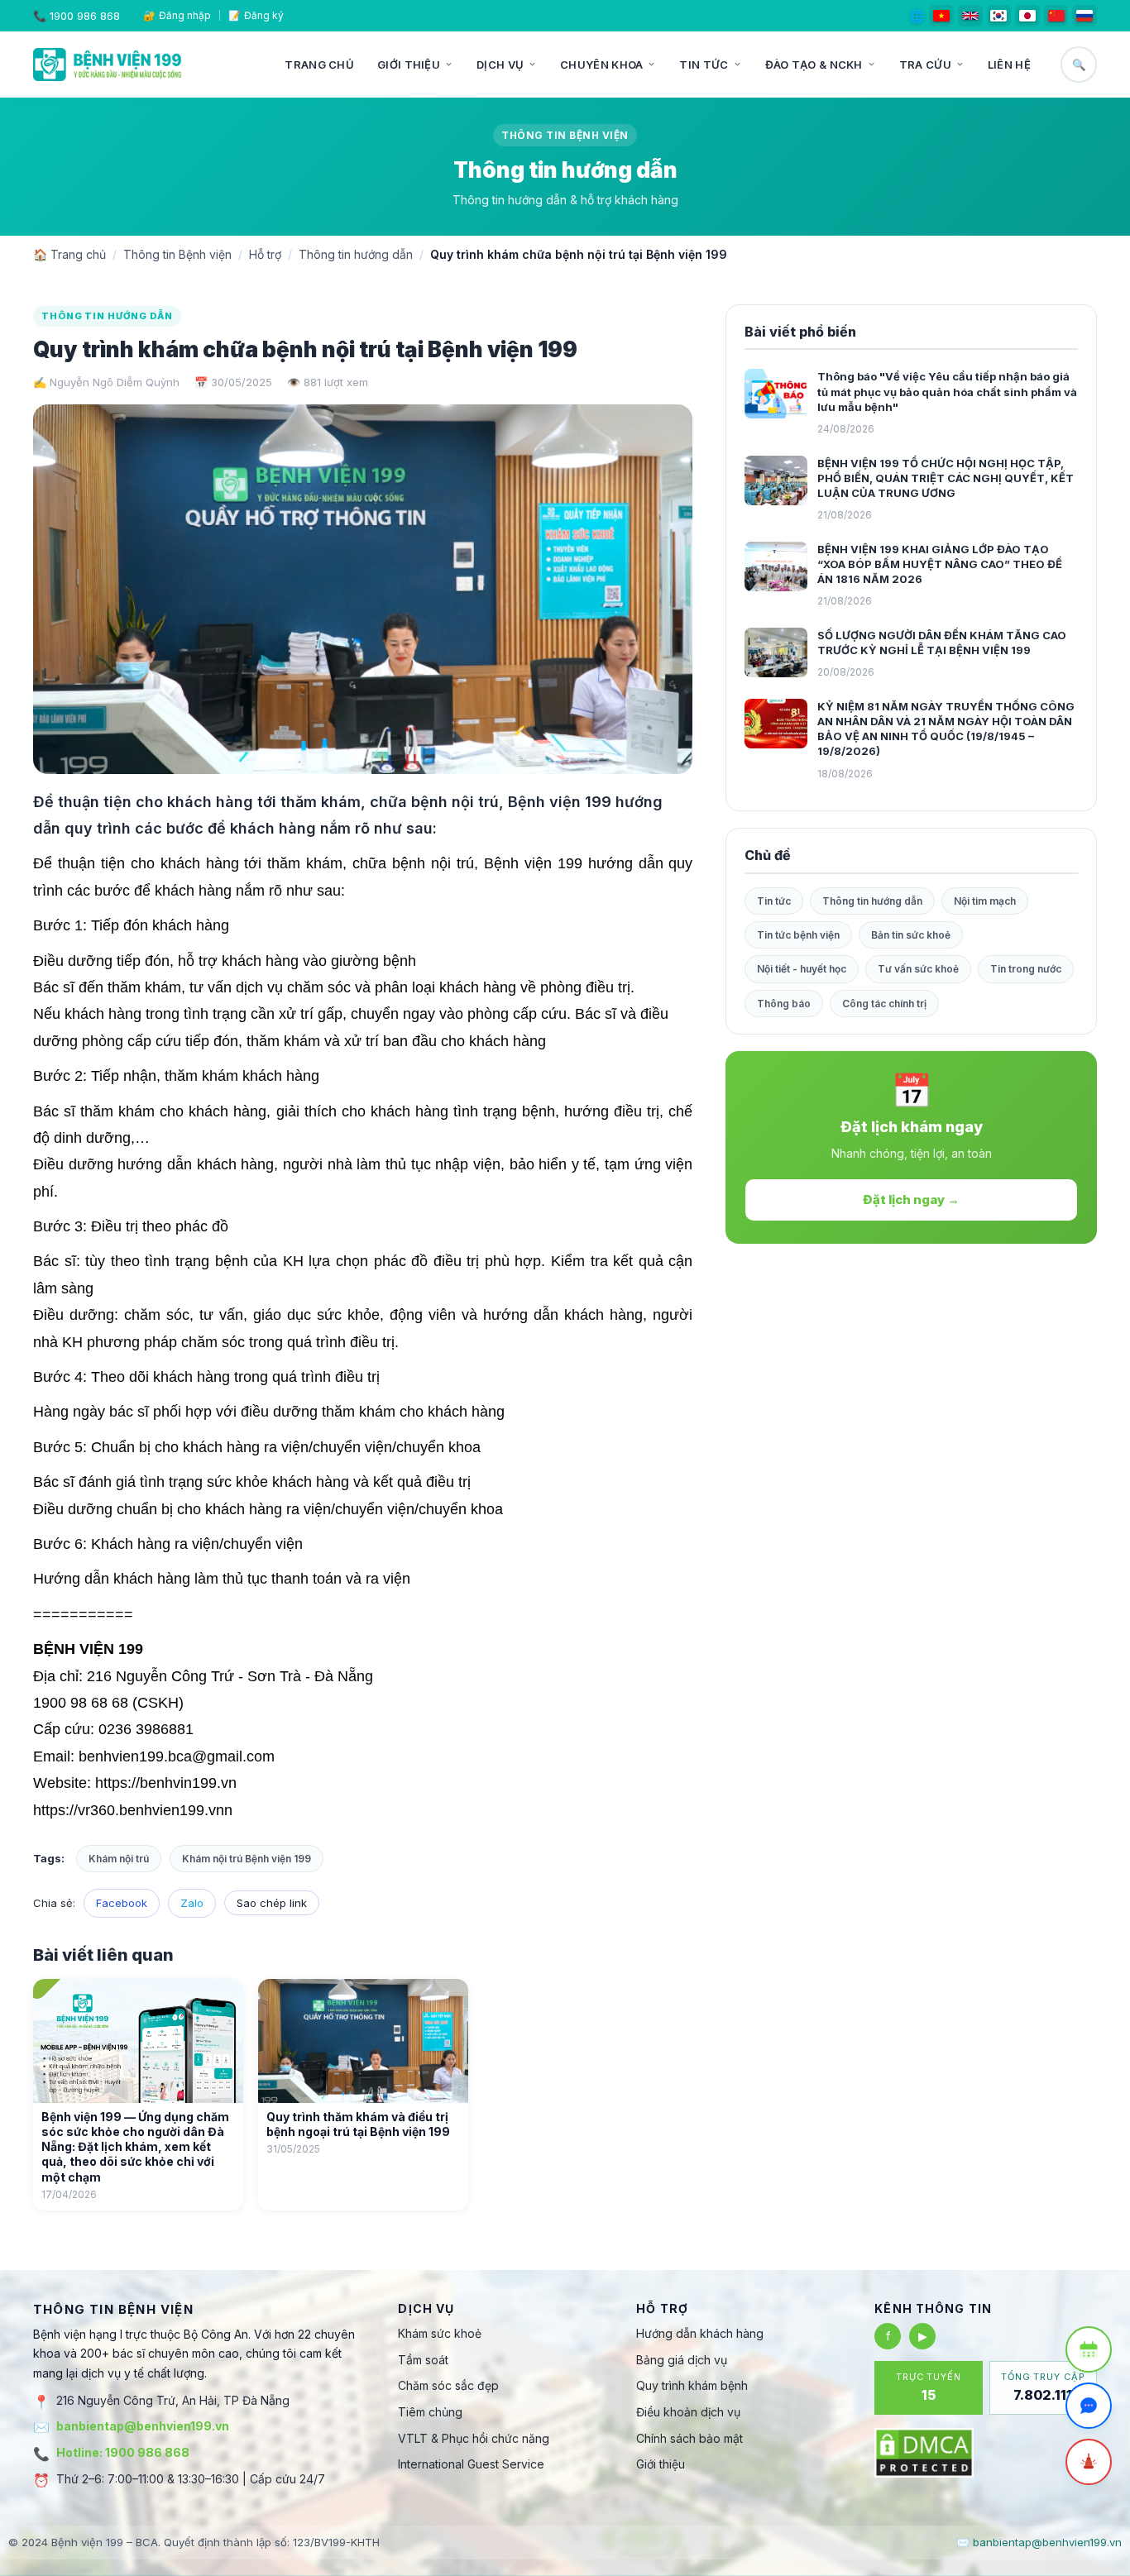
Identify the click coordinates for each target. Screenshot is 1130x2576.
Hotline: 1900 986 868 (123, 2452)
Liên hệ (1009, 65)
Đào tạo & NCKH (814, 65)
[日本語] (1027, 16)
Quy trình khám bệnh (692, 2385)
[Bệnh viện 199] (108, 65)
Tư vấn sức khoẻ (918, 969)
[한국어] (999, 16)
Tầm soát (423, 2360)
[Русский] (1085, 16)
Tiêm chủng (430, 2412)
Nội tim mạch (985, 901)
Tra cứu (925, 65)
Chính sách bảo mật (689, 2438)
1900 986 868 (85, 16)
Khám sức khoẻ (440, 2333)
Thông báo (784, 1004)
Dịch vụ (500, 65)
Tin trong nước (1026, 969)
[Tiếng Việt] (941, 16)
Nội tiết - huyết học (802, 969)
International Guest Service (471, 2464)
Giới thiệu (409, 65)
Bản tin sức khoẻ (911, 935)
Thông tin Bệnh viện (177, 254)
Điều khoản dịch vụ (688, 2412)
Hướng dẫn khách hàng (700, 2333)
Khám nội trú (119, 1859)
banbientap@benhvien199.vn (143, 2426)
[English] (970, 16)
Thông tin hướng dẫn (356, 254)
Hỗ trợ (265, 254)
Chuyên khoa (601, 65)
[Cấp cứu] (1089, 2462)
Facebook (122, 1903)
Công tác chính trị (884, 1004)
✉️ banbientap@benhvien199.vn (1039, 2542)
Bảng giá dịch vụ (682, 2360)
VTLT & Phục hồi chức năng (474, 2438)
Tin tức (704, 65)
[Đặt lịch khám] (1089, 2349)
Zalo (192, 1903)
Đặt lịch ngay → (911, 1200)
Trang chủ (319, 65)
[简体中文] (1056, 16)
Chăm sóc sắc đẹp (448, 2385)
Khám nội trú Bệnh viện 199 (247, 1859)
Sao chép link (272, 1903)
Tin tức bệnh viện (798, 935)
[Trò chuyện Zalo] (1089, 2406)
